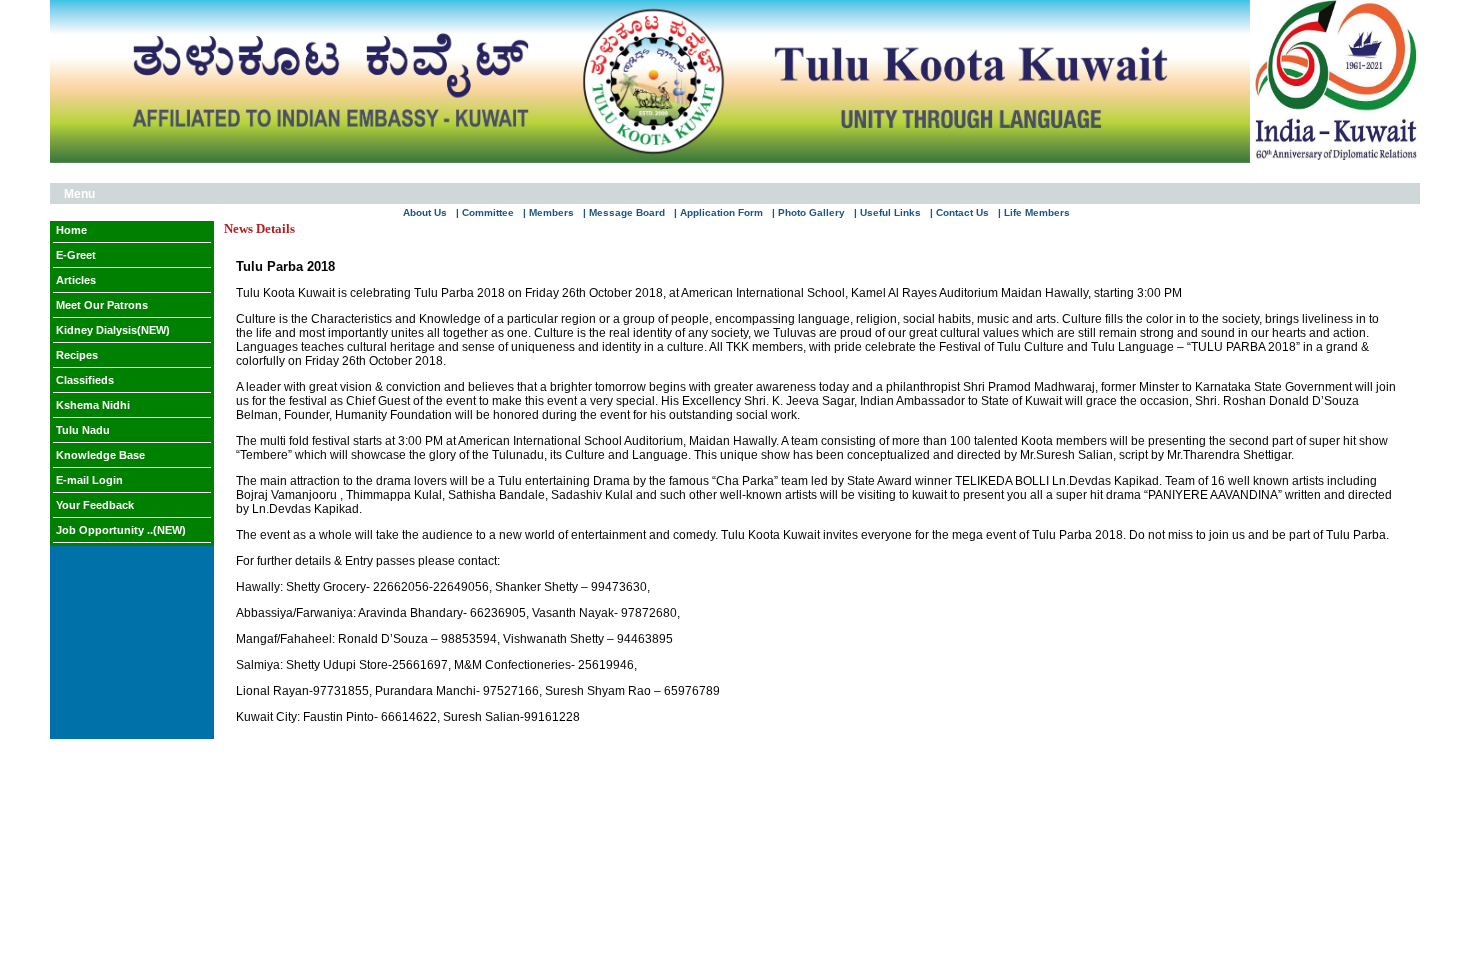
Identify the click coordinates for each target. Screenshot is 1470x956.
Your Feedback (95, 505)
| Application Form (718, 212)
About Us (425, 212)
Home (71, 230)
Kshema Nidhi (93, 405)
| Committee (485, 212)
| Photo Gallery (808, 212)
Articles (76, 280)
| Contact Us (959, 212)
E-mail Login (89, 480)
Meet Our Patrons (102, 305)
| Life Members (1034, 212)
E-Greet (76, 255)
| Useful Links (887, 212)
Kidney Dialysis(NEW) (113, 330)
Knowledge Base (100, 455)
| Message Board (624, 212)
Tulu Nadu (83, 430)
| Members (548, 212)
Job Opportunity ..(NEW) (121, 530)
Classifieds (85, 380)
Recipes (77, 355)
